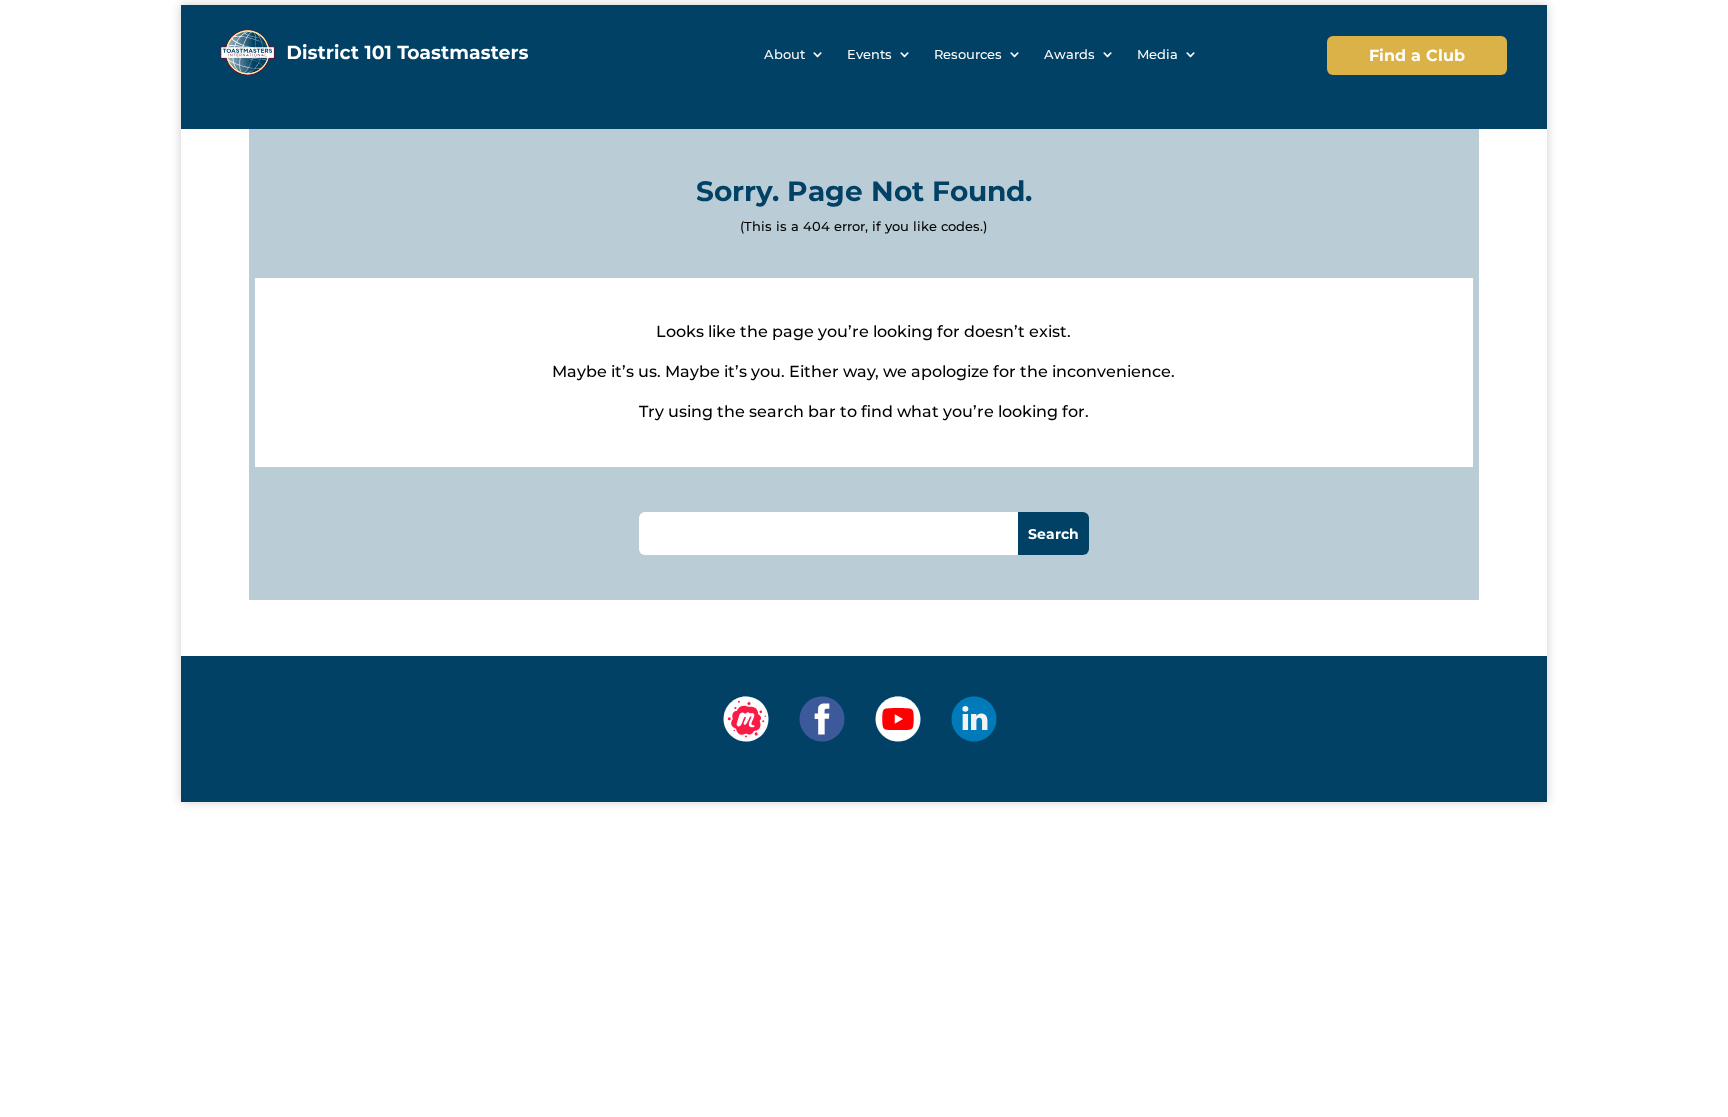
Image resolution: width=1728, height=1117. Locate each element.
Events (869, 54)
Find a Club (1417, 55)
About (784, 54)
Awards (1069, 54)
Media (1157, 54)
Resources (968, 54)
